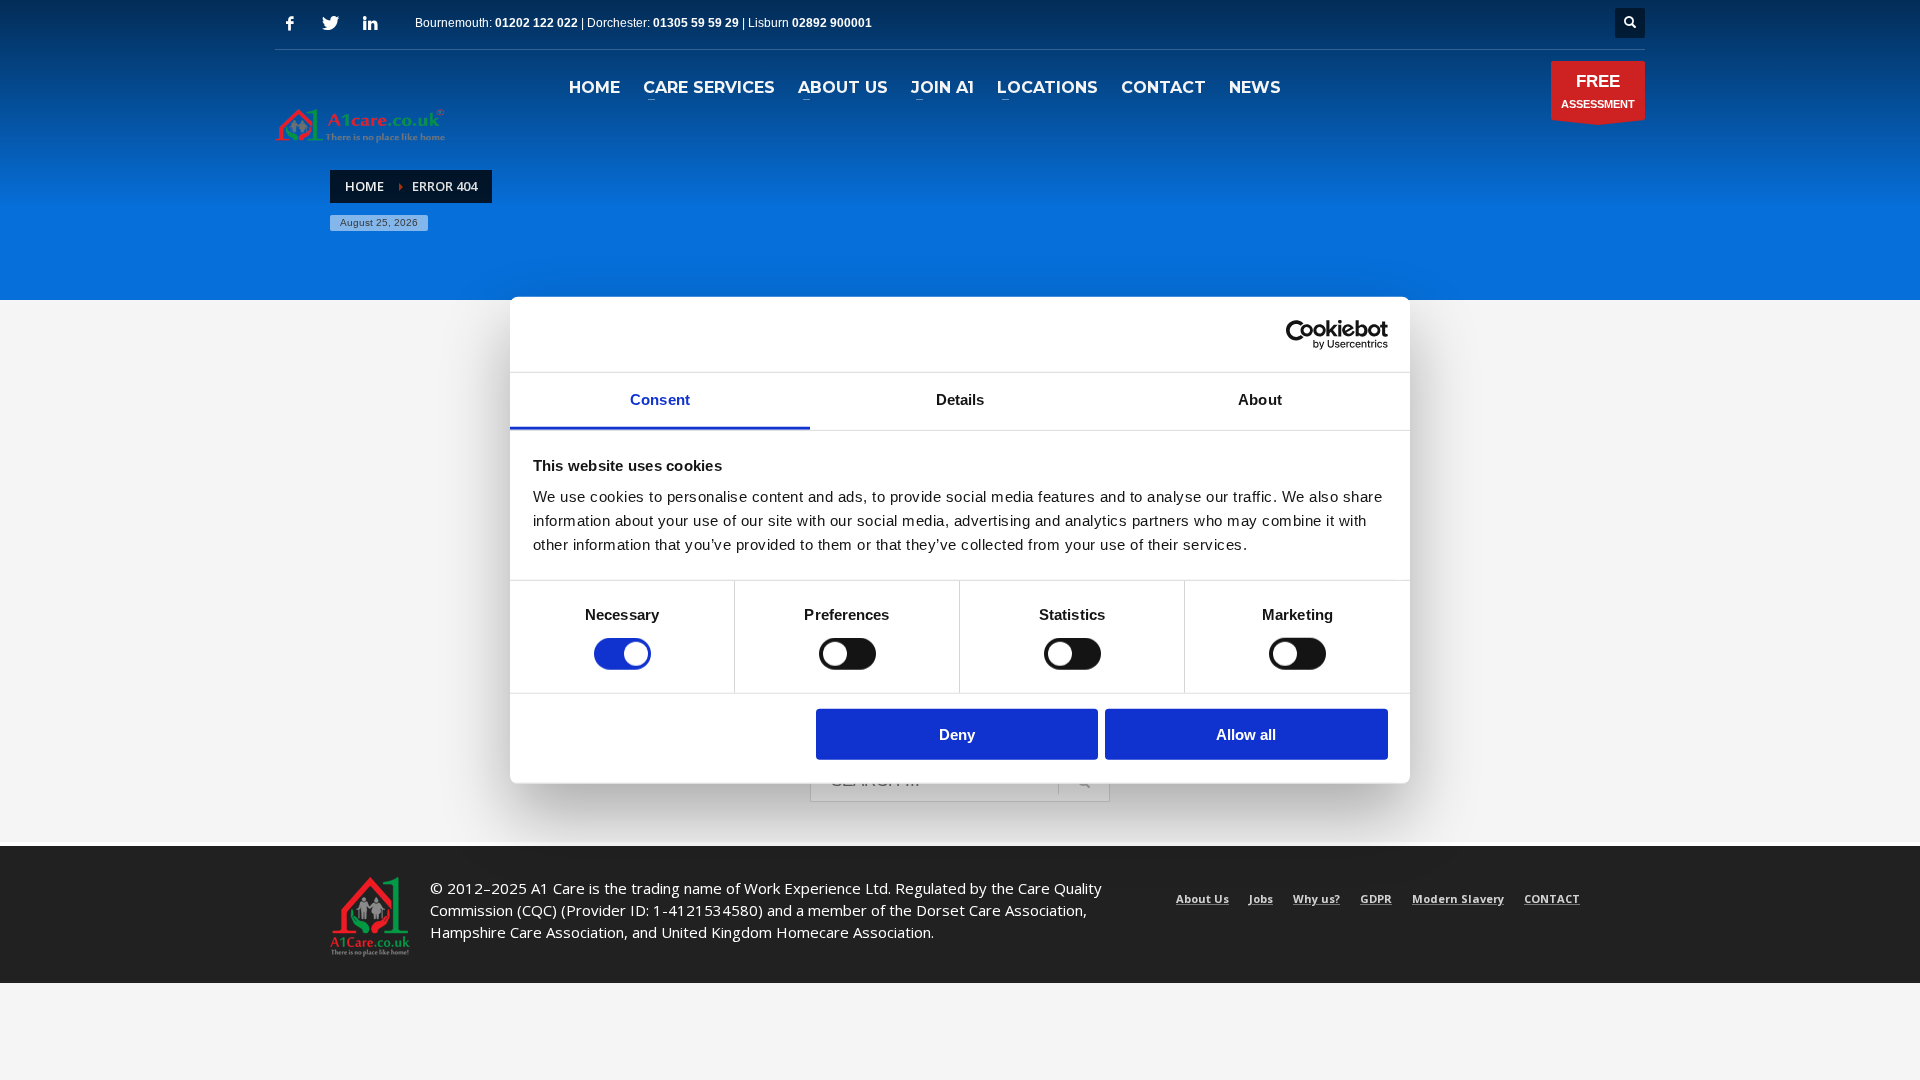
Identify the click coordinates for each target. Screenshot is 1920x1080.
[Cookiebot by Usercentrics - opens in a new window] (1300, 334)
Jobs (1261, 898)
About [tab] (1260, 399)
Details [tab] (960, 399)
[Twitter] (330, 23)
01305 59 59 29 (696, 23)
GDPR (1376, 898)
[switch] (847, 654)
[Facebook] (290, 23)
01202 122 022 (536, 23)
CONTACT (1552, 898)
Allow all (1246, 734)
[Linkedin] (370, 23)
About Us (1202, 898)
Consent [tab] (660, 399)
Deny (957, 734)
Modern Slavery (1458, 898)
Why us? (1316, 898)
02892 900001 (832, 23)
